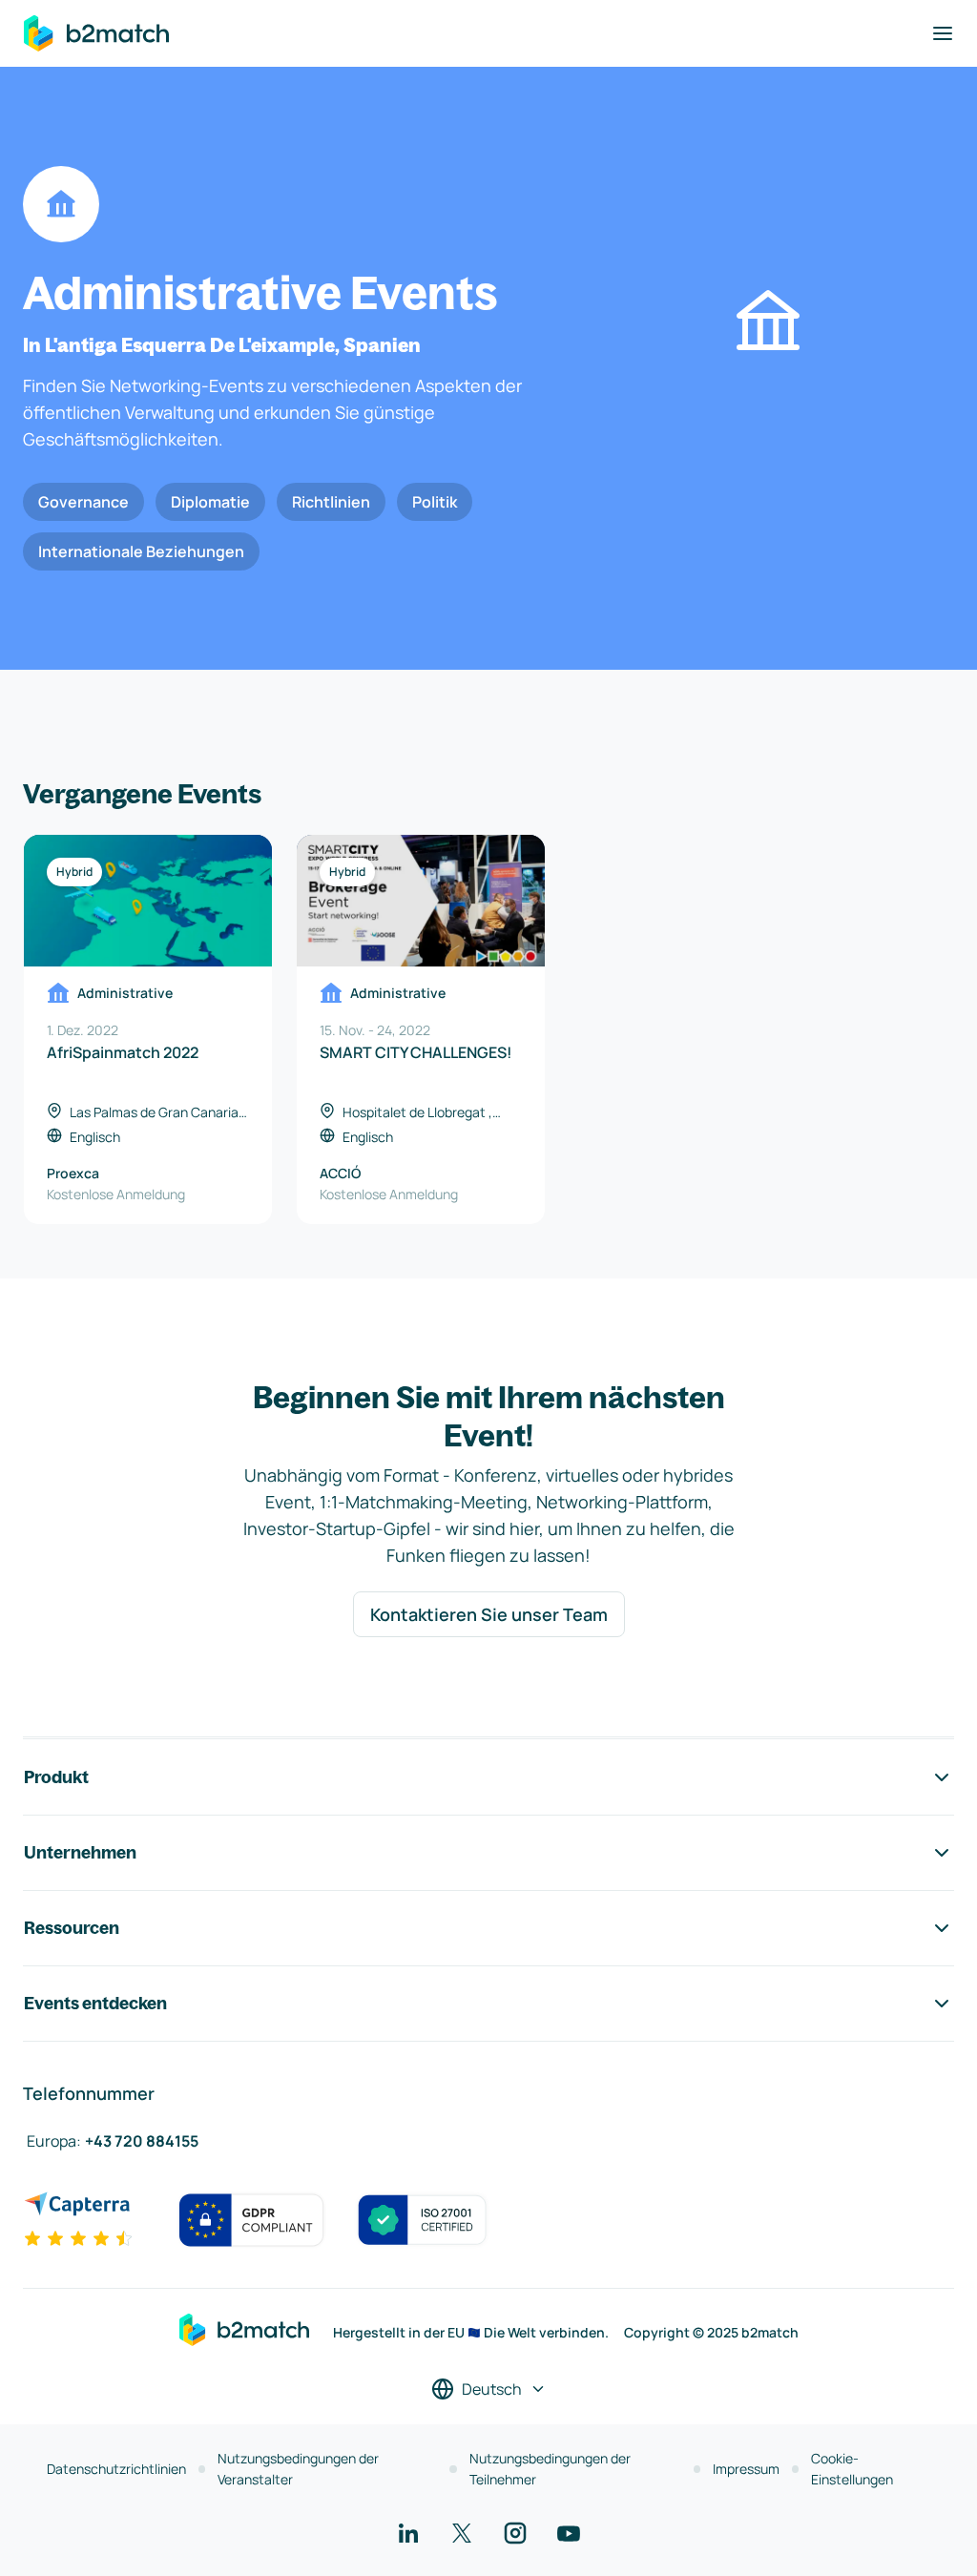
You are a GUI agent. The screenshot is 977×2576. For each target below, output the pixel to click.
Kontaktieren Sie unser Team (489, 1614)
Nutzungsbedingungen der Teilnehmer (550, 2469)
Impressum (746, 2469)
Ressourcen (72, 1928)
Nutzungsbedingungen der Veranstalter (298, 2469)
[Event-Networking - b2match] (96, 33)
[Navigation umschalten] (943, 33)
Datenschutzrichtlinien (116, 2469)
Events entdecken (95, 2003)
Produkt (56, 1777)
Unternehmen (80, 1852)
